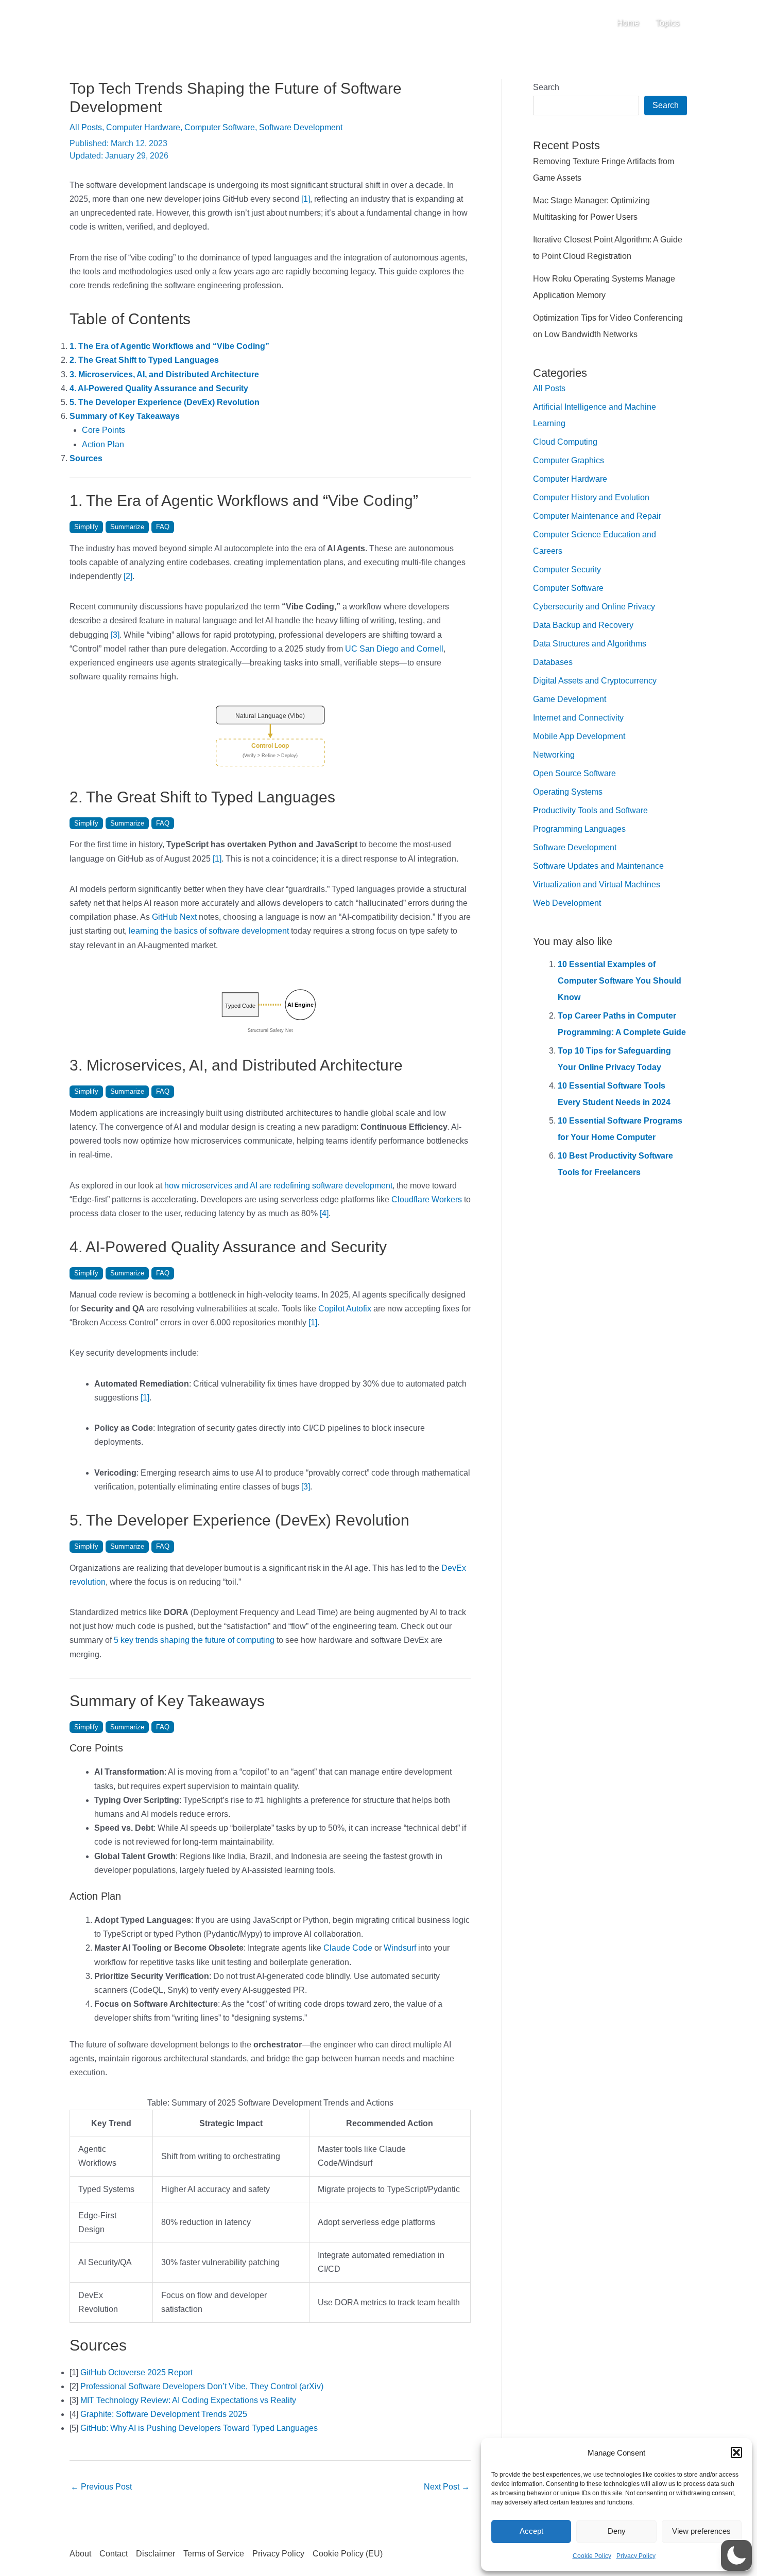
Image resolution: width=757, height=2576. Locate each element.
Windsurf (400, 1948)
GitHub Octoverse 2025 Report (136, 2372)
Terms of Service (214, 2554)
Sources (86, 458)
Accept (531, 2531)
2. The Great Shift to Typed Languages (144, 360)
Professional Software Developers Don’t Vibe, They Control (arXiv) (202, 2386)
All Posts (86, 127)
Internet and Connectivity (578, 718)
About (80, 2554)
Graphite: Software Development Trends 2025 (164, 2414)
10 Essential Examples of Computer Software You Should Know (620, 981)
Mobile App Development (579, 736)
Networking (554, 755)
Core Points (104, 430)
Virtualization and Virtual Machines (597, 884)
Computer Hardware (143, 127)
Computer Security (567, 569)
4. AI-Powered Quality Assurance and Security (159, 388)
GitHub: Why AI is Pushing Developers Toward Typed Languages (199, 2428)
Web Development (567, 903)
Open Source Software (574, 773)
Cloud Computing (565, 442)
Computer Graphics (569, 460)
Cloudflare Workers (427, 1199)
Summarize (127, 527)
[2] (128, 576)
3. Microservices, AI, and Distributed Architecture (164, 374)
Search (546, 87)
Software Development (301, 127)
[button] (736, 2452)
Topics (667, 23)
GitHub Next (174, 917)
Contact (114, 2554)
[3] (115, 635)
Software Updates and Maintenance (598, 866)
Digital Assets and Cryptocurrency (595, 681)
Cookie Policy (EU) (348, 2554)
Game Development (570, 699)
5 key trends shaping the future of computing (194, 1640)
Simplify (86, 527)
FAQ (163, 527)
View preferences (701, 2531)
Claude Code (348, 1948)
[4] (324, 1213)
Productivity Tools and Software (590, 810)
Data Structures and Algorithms (590, 644)
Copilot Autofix (345, 1309)
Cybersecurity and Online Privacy (594, 607)
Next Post (447, 2487)
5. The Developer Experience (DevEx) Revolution (165, 402)
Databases (553, 662)
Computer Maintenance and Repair (597, 516)
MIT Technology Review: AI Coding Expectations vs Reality (188, 2400)
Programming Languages (579, 829)
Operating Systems (568, 792)
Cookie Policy (592, 2556)
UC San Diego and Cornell (394, 649)
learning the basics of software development (209, 931)
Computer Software (220, 127)
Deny (617, 2531)
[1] (306, 199)
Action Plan (103, 444)
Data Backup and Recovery (583, 625)
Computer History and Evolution (591, 497)
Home (628, 23)
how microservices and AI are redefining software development (278, 1186)
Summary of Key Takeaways (125, 416)
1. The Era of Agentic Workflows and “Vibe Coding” (169, 346)
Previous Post (101, 2487)
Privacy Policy (636, 2556)
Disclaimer (156, 2554)
